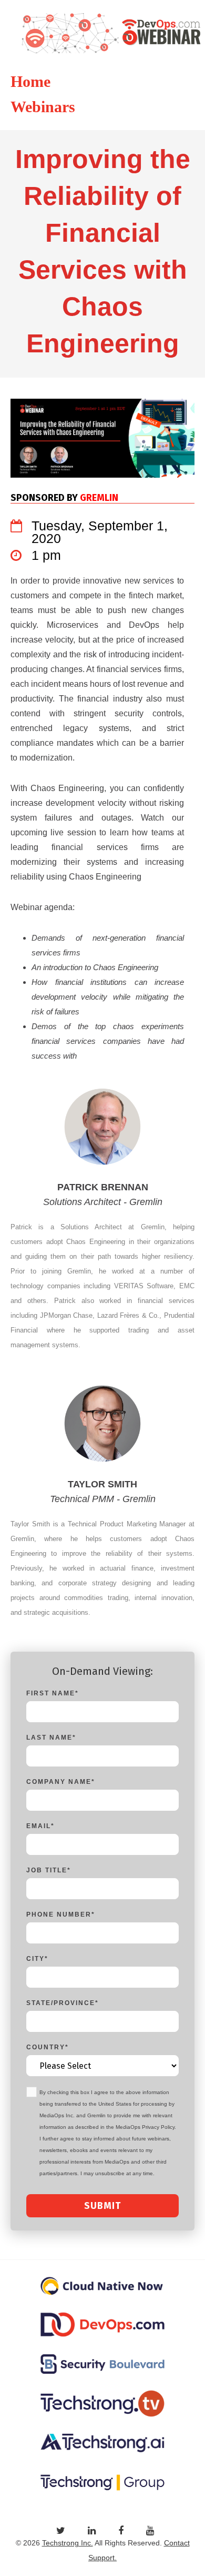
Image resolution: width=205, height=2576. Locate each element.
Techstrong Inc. (68, 2543)
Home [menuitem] (30, 81)
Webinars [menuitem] (43, 107)
